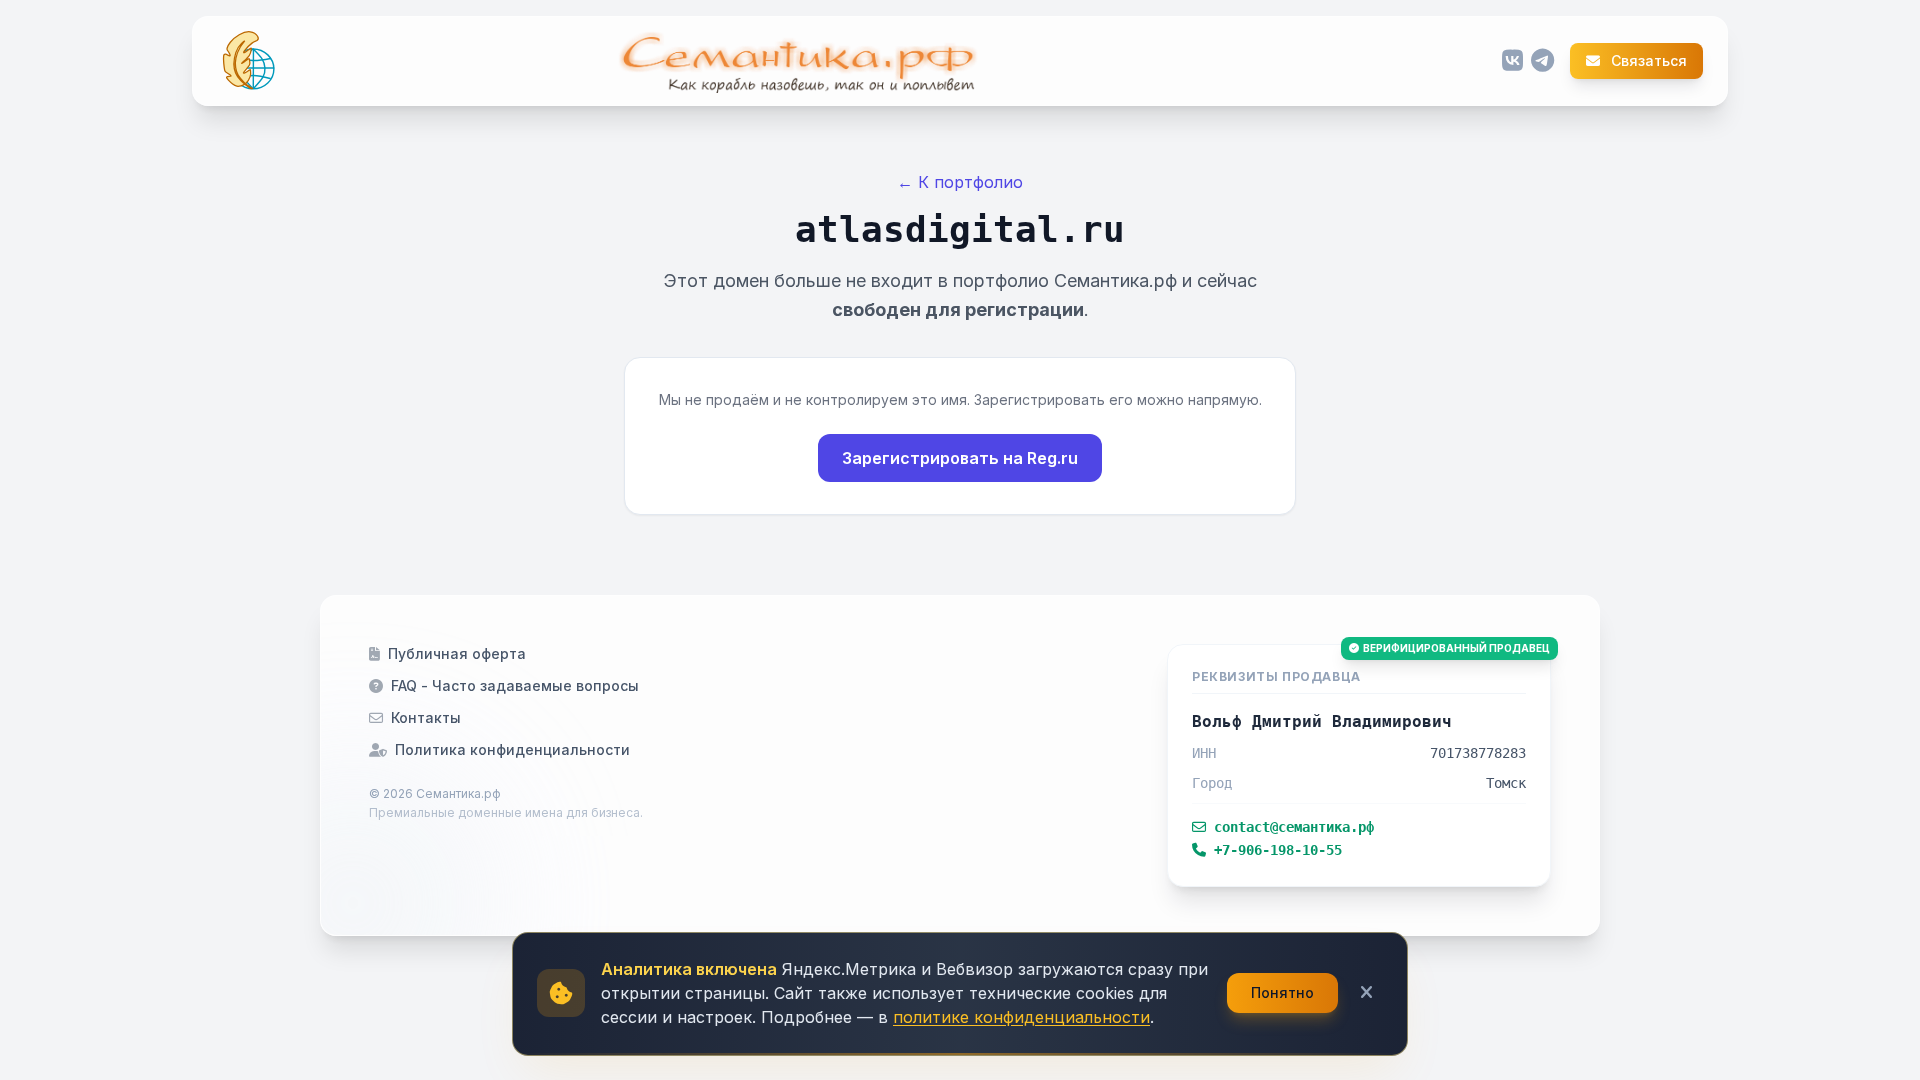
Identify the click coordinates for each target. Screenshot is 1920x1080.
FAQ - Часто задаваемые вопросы (515, 685)
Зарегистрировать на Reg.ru (960, 458)
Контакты (426, 717)
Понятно (1282, 992)
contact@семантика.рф (1294, 827)
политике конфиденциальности (1021, 1017)
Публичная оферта (457, 653)
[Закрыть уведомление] (1366, 993)
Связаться (1647, 61)
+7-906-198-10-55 (1278, 850)
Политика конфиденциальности (512, 749)
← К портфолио (960, 182)
